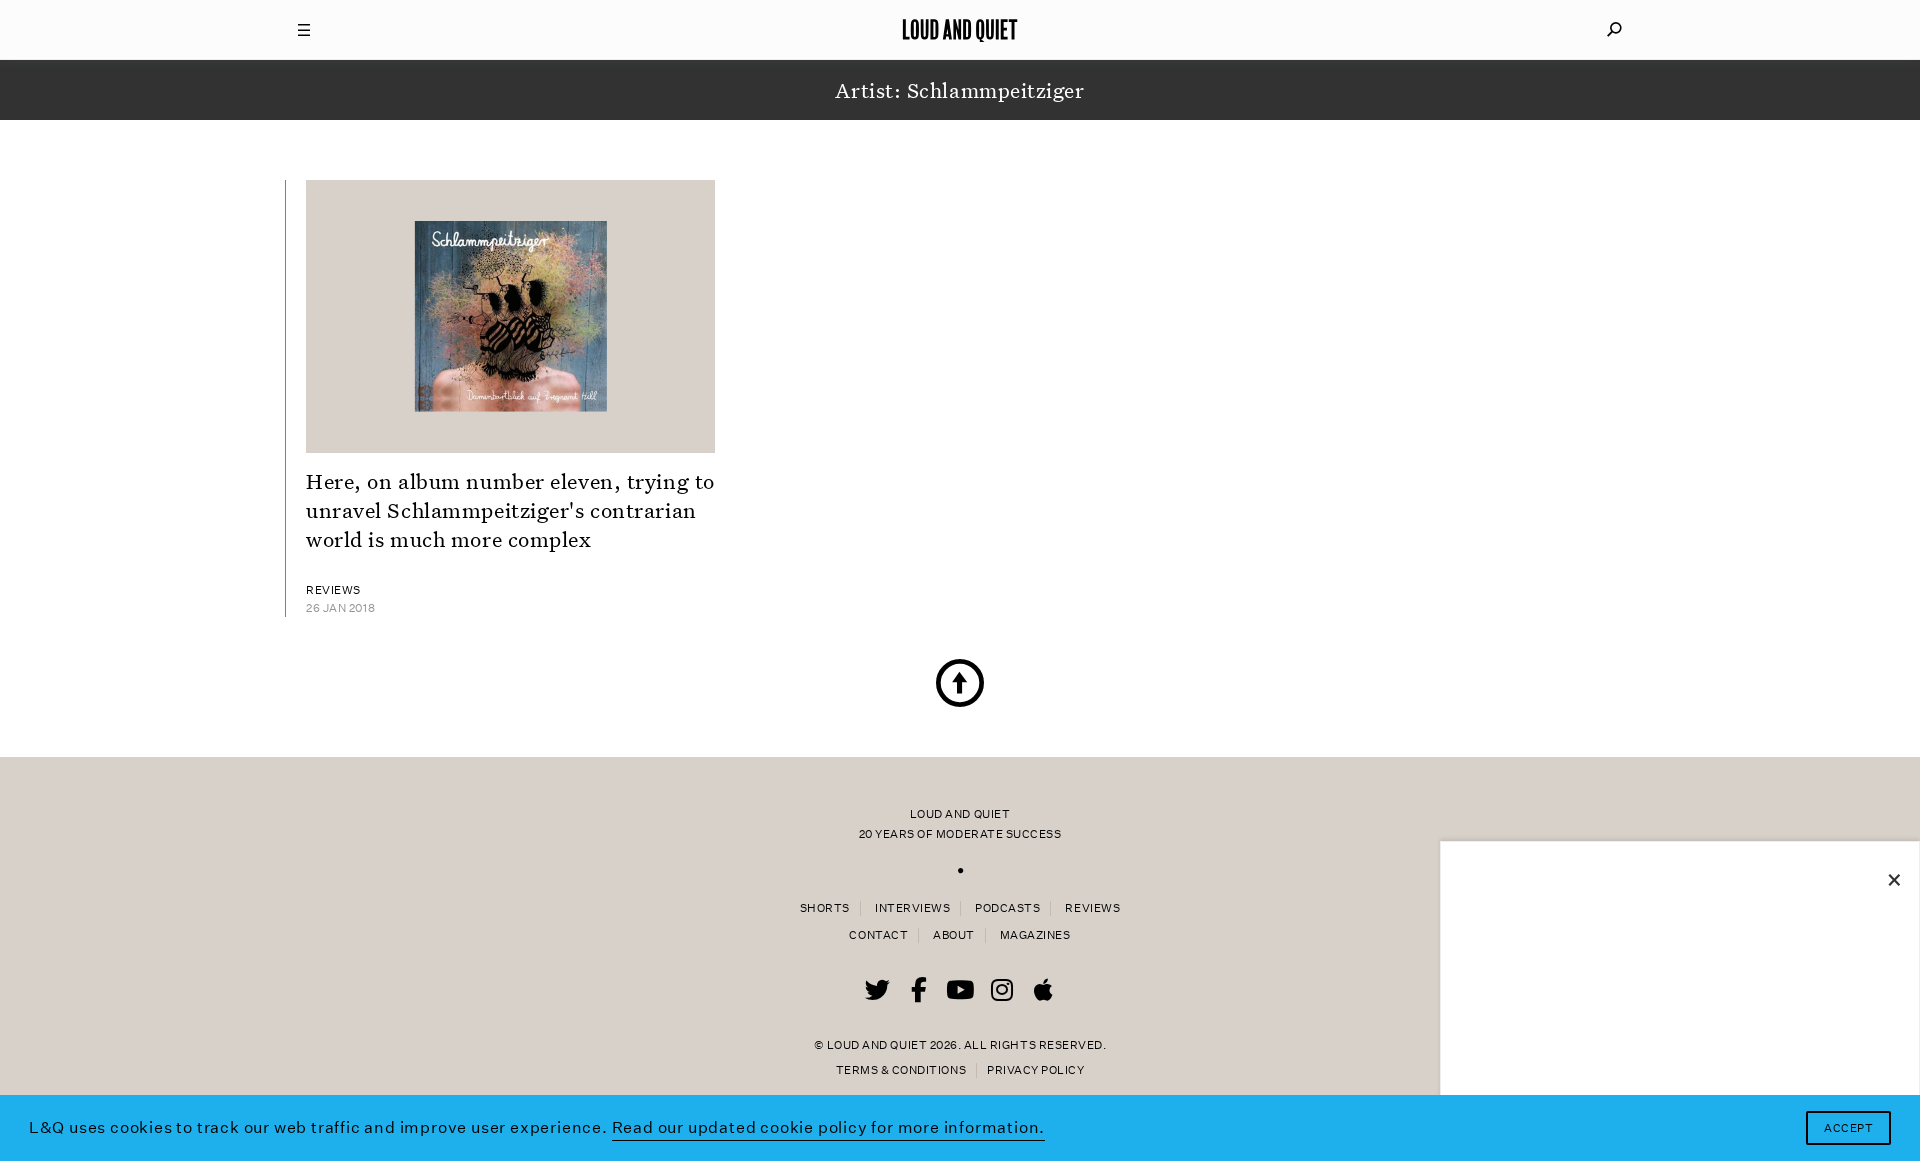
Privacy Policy (1035, 1070)
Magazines (1035, 935)
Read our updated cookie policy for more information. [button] (829, 1127)
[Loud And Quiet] (960, 30)
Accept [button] (1848, 1128)
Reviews (1092, 908)
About (954, 935)
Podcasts (1007, 908)
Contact (878, 935)
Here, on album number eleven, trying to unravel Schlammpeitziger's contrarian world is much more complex (510, 510)
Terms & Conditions (901, 1070)
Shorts (825, 908)
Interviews (912, 908)
